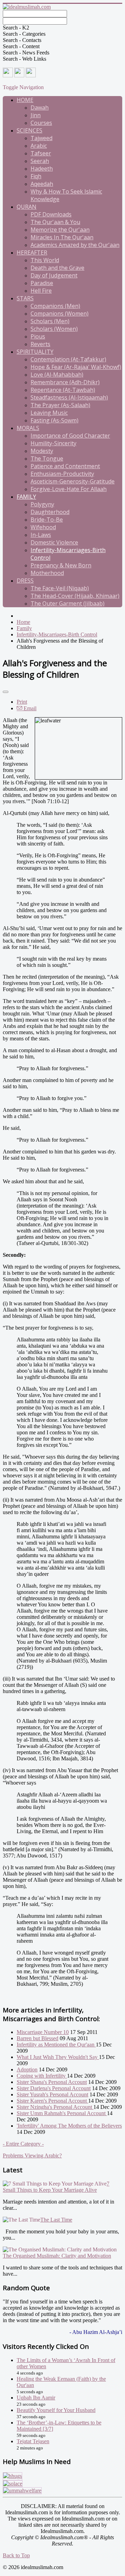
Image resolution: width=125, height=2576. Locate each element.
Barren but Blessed (37, 2038)
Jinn (36, 115)
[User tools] (6, 692)
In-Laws (41, 535)
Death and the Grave (57, 268)
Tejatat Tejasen (33, 2441)
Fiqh (36, 176)
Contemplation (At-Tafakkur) (68, 359)
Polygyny (42, 504)
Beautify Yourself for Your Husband (56, 2410)
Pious (38, 336)
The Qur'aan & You (55, 222)
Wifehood (43, 527)
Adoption (27, 2070)
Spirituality (35, 352)
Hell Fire (41, 291)
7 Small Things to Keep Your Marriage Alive (56, 2187)
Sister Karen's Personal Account (52, 2101)
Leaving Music (49, 413)
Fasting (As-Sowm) (55, 420)
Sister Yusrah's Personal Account (52, 2094)
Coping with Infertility (42, 2076)
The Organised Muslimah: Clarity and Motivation (57, 2256)
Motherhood (47, 573)
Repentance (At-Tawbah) (63, 390)
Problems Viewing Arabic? (32, 2156)
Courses (41, 123)
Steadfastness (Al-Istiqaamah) (69, 397)
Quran (27, 207)
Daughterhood (50, 512)
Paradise (42, 283)
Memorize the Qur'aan (60, 230)
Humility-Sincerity (53, 443)
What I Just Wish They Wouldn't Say (58, 2057)
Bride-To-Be (47, 520)
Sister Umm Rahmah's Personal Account (62, 2113)
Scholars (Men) (50, 321)
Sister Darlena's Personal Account (54, 2088)
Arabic (39, 146)
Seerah (40, 161)
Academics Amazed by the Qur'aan (75, 245)
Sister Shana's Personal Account (52, 2082)
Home (25, 100)
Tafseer (41, 153)
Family (26, 497)
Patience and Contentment (65, 466)
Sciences (30, 130)
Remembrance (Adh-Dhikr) (65, 382)
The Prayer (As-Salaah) (60, 405)
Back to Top (16, 2555)
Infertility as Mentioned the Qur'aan (56, 2045)
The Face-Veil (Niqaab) (60, 588)
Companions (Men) (55, 306)
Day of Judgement (54, 275)
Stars (25, 298)
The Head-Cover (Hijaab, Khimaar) (75, 596)
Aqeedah (42, 184)
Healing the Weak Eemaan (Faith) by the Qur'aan (61, 2382)
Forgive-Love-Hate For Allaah (69, 489)
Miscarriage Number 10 (43, 2032)
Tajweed (41, 138)
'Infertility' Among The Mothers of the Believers (69, 2126)
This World (45, 260)
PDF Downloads (51, 214)
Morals (28, 428)
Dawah (40, 108)
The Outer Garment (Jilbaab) (68, 603)
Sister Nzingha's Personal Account (55, 2107)
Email (29, 708)
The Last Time (56, 2220)
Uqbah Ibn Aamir (36, 2398)
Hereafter (32, 252)
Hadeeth (42, 169)
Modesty (42, 451)
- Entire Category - (23, 2144)
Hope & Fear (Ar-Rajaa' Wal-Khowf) (76, 367)
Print (22, 702)
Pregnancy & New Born (61, 565)
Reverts (40, 344)
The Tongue (47, 458)
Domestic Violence (54, 542)
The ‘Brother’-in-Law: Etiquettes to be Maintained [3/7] (59, 2426)
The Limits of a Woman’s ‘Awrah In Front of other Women (66, 2363)
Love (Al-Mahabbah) (57, 375)
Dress (25, 581)
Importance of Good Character (70, 436)
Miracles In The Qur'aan (62, 237)
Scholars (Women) (54, 329)
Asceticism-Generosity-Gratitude (73, 481)
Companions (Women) (60, 314)
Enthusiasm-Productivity (62, 474)
